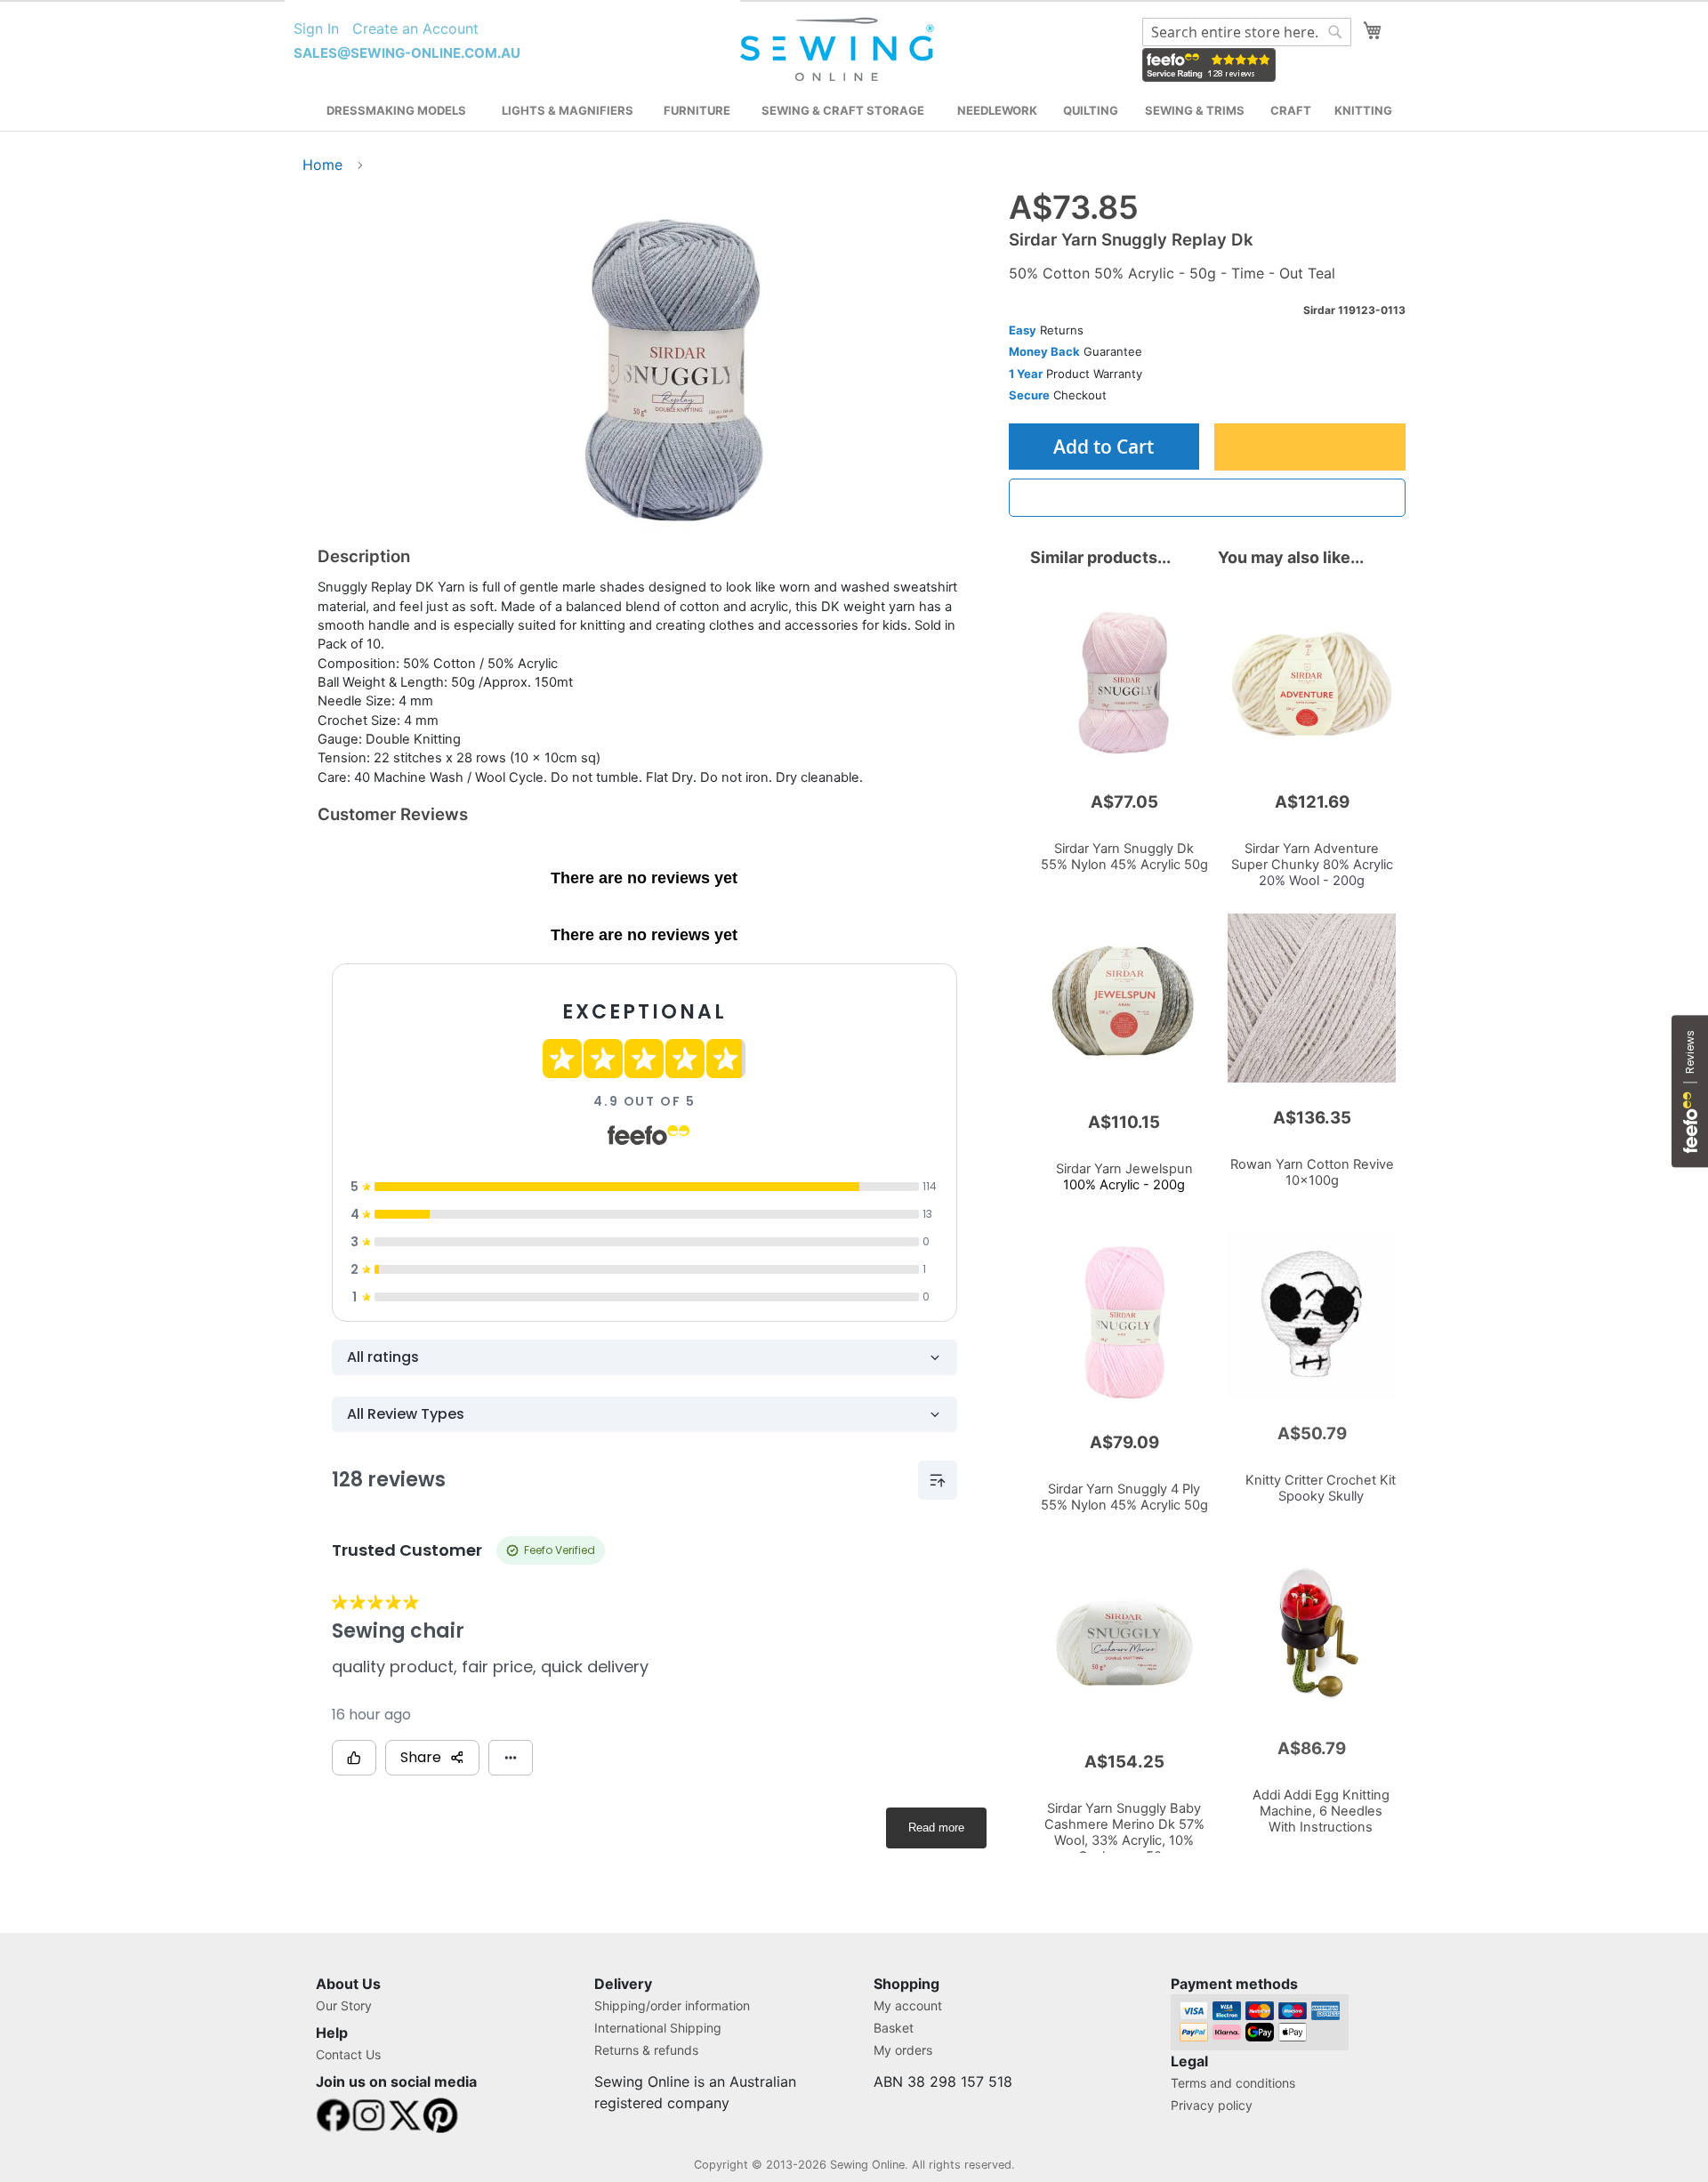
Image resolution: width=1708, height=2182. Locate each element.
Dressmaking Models (396, 110)
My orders (903, 2050)
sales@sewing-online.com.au (407, 53)
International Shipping (658, 2028)
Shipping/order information (672, 2005)
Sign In (316, 28)
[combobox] (1247, 32)
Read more (936, 1828)
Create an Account (415, 28)
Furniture (697, 110)
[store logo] (839, 50)
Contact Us (348, 2054)
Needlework (997, 110)
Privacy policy (1212, 2105)
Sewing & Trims (1195, 110)
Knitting (1363, 110)
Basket (894, 2028)
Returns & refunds (646, 2050)
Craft (1291, 110)
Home (322, 165)
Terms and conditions (1233, 2083)
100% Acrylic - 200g (1124, 1177)
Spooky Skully (1321, 1488)
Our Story (344, 2005)
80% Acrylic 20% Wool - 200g (1312, 865)
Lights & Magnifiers (568, 110)
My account (908, 2005)
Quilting (1091, 110)
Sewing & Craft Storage (843, 110)
